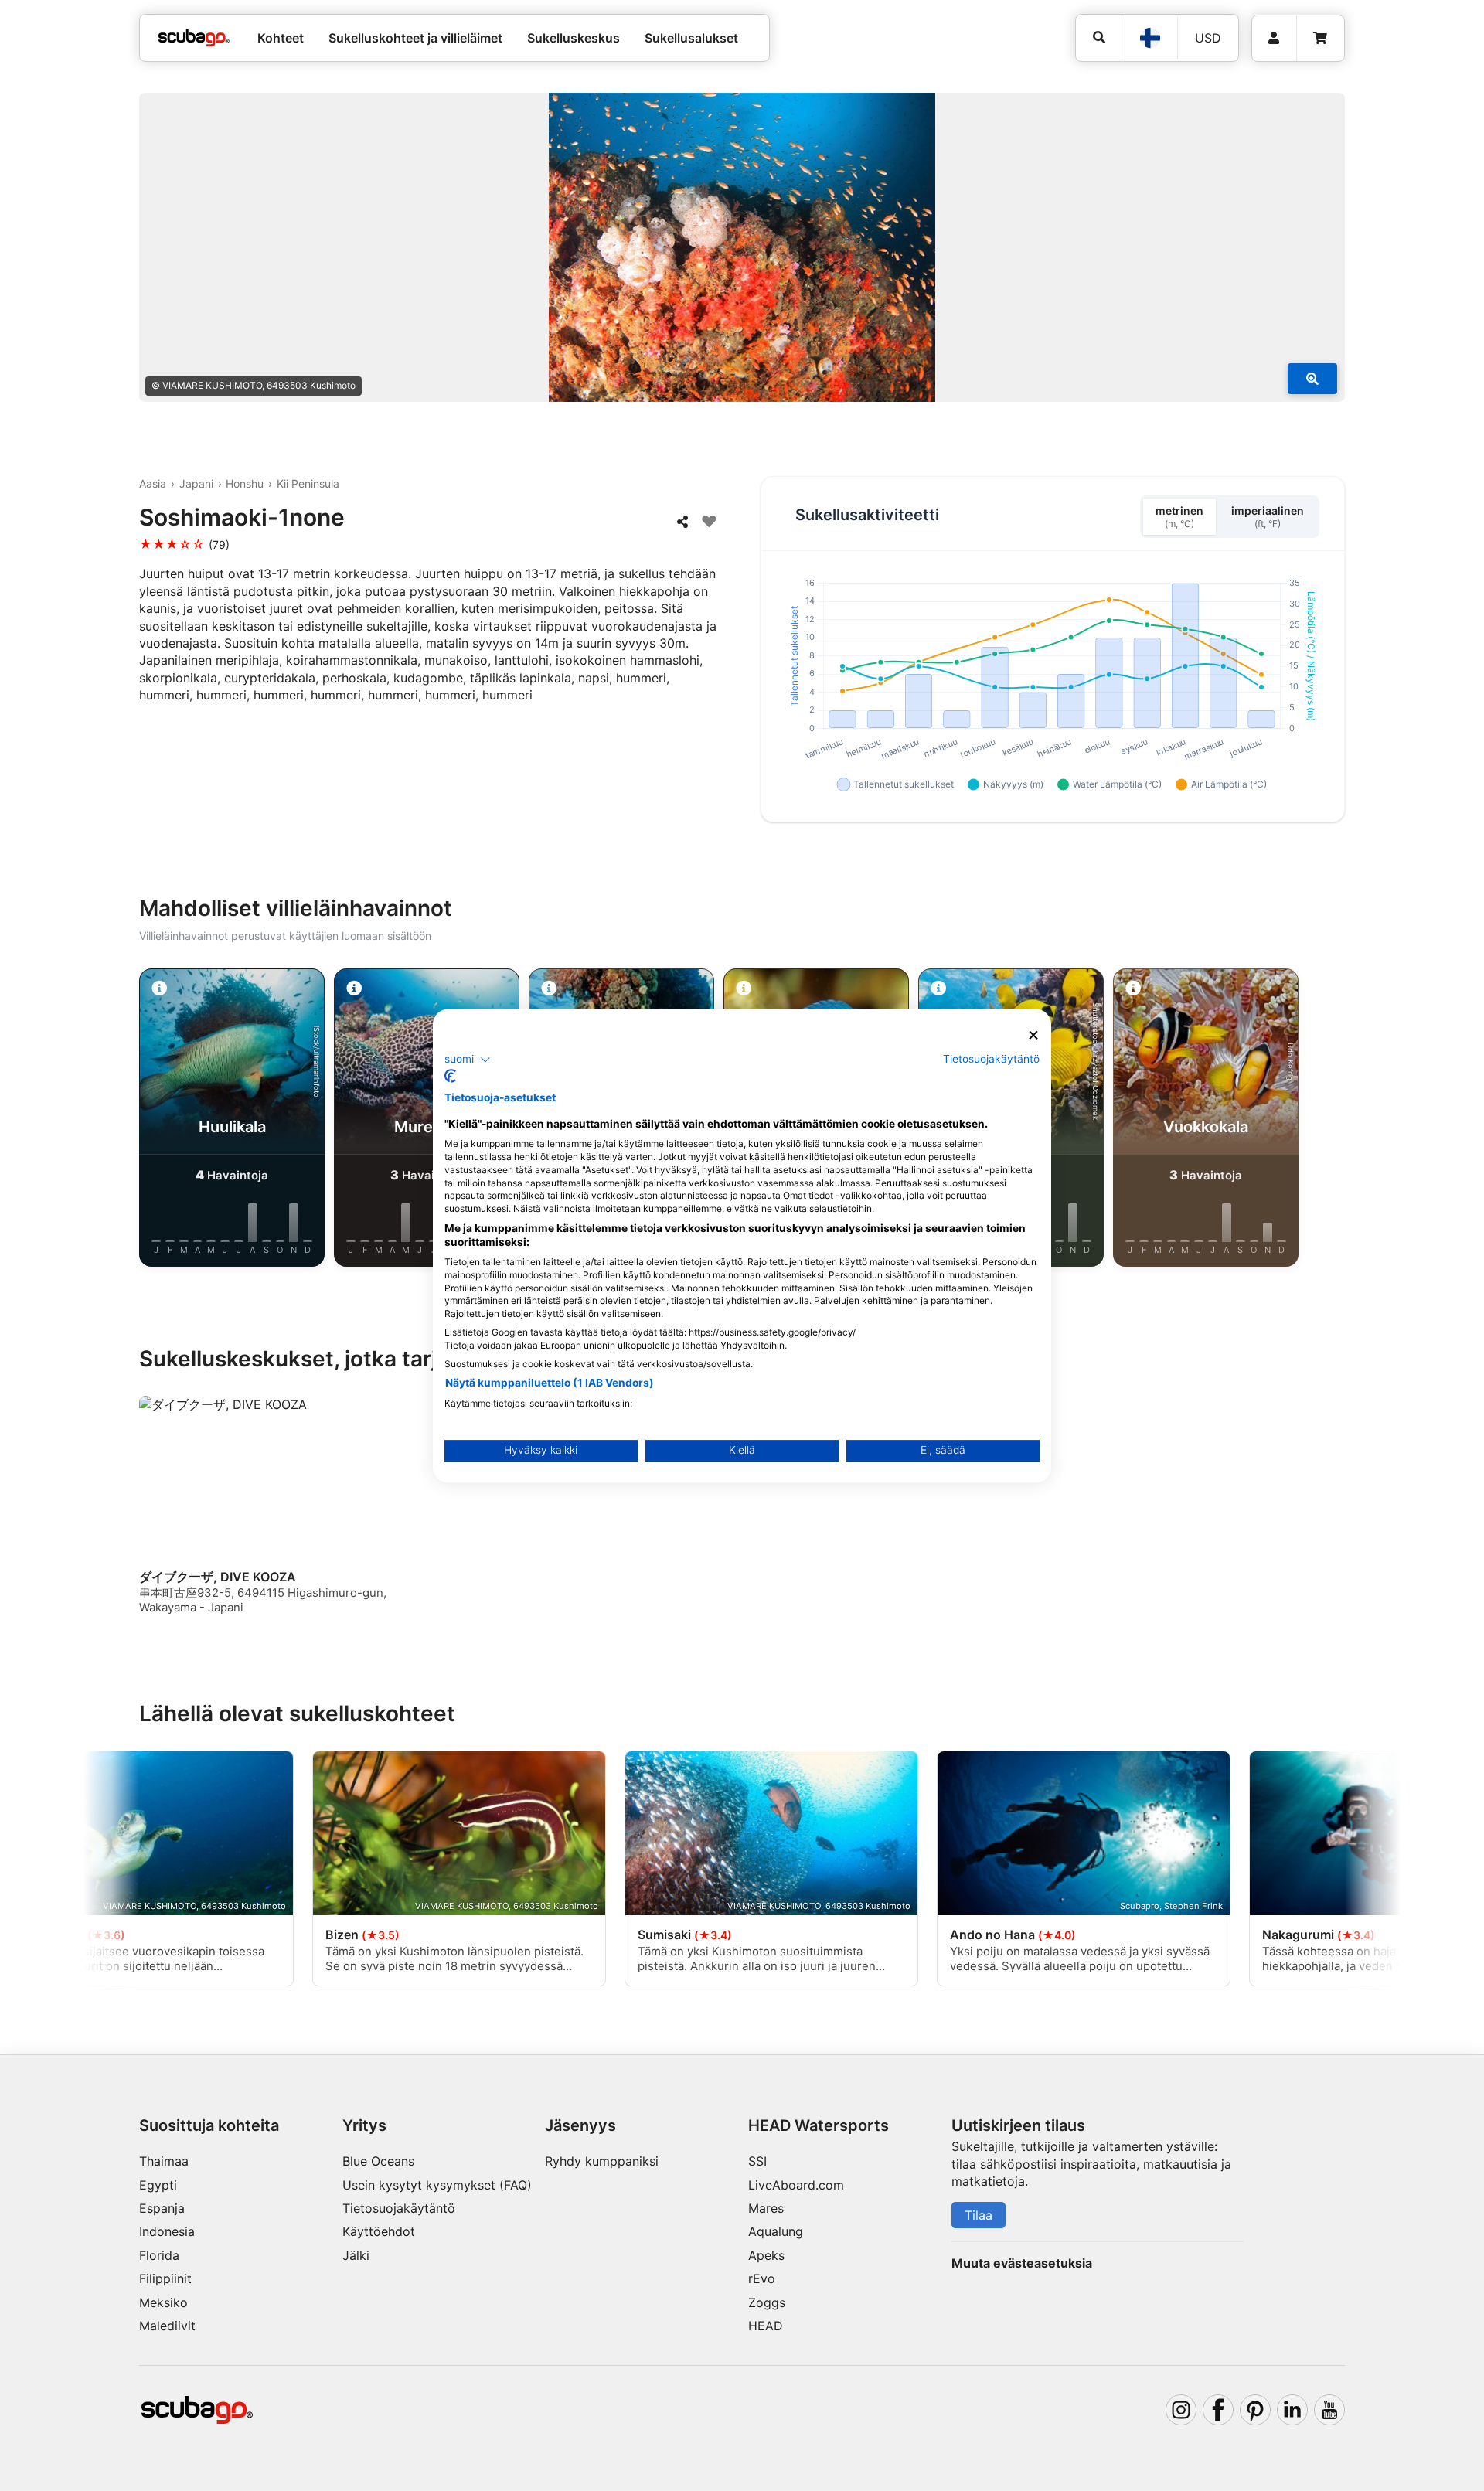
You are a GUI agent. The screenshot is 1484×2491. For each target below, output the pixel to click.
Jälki (356, 2255)
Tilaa (979, 2215)
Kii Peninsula (308, 483)
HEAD (766, 2326)
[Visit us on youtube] (1329, 2410)
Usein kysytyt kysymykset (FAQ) (437, 2185)
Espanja (162, 2208)
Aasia (153, 483)
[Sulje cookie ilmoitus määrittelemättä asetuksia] (1033, 1035)
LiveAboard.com (796, 2185)
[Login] (1274, 38)
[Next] (1357, 1121)
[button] (468, 1060)
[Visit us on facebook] (1218, 2410)
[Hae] (1099, 37)
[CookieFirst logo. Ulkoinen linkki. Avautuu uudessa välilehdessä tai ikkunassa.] (450, 1076)
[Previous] (127, 1121)
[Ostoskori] (1320, 38)
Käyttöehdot (379, 2231)
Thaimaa (164, 2161)
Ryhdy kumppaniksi (602, 2161)
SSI (757, 2161)
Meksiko (163, 2302)
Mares (766, 2208)
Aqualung (776, 2231)
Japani (196, 483)
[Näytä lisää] (1312, 379)
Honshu (245, 483)
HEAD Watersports (819, 2125)
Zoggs (767, 2302)
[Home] (194, 38)
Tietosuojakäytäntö (399, 2208)
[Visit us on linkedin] (1292, 2410)
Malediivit (167, 2326)
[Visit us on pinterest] (1255, 2410)
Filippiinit (165, 2278)
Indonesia (167, 2231)
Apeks (766, 2255)
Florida (159, 2255)
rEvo (762, 2278)
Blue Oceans (378, 2161)
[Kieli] (1149, 38)
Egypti (158, 2185)
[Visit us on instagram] (1181, 2410)
